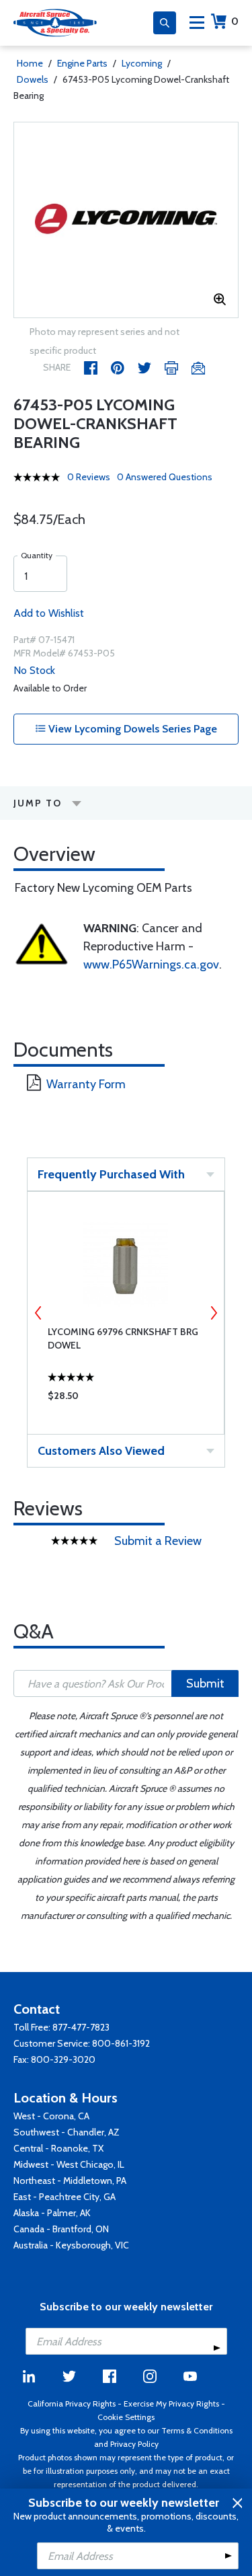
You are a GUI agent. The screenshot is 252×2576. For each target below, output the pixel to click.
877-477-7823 (81, 2027)
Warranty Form (86, 1084)
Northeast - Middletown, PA (70, 2181)
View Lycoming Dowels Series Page (131, 729)
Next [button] (214, 1313)
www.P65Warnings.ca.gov (151, 964)
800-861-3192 (121, 2043)
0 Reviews (89, 477)
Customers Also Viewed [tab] (101, 1451)
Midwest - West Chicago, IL (69, 2164)
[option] (126, 220)
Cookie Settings (126, 2417)
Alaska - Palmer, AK (52, 2213)
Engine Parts (82, 63)
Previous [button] (38, 1313)
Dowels (33, 79)
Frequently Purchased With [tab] (111, 1174)
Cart (235, 21)
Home (30, 63)
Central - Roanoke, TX (58, 2148)
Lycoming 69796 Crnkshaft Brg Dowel (123, 1338)
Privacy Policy (134, 2444)
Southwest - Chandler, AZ (67, 2132)
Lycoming (142, 63)
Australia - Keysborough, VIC (71, 2245)
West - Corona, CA (51, 2116)
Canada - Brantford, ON (61, 2229)
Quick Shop (126, 1399)
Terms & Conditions (197, 2430)
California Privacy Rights (72, 2403)
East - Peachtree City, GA (65, 2197)
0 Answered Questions (165, 477)
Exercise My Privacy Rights (171, 2403)
